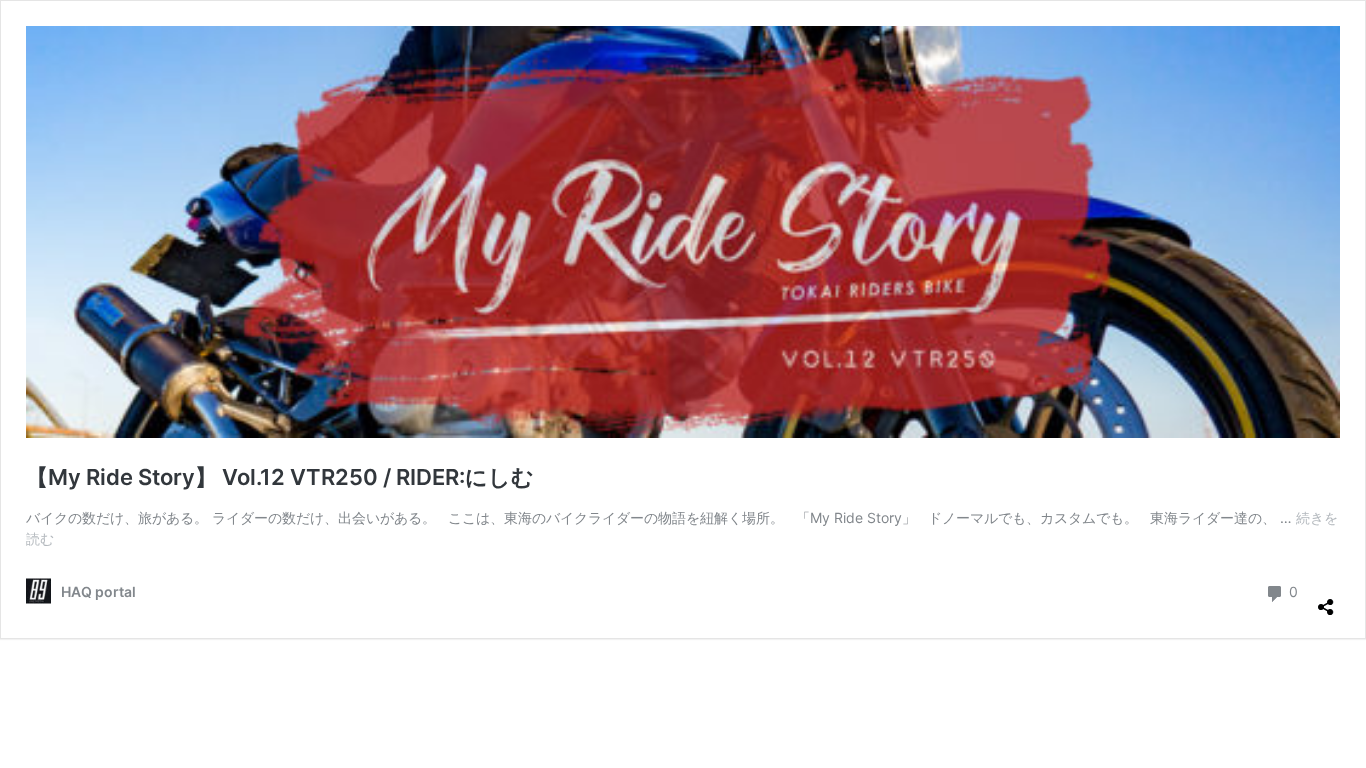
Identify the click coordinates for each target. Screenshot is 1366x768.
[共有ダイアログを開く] (1326, 599)
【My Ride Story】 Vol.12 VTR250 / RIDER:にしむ (280, 477)
